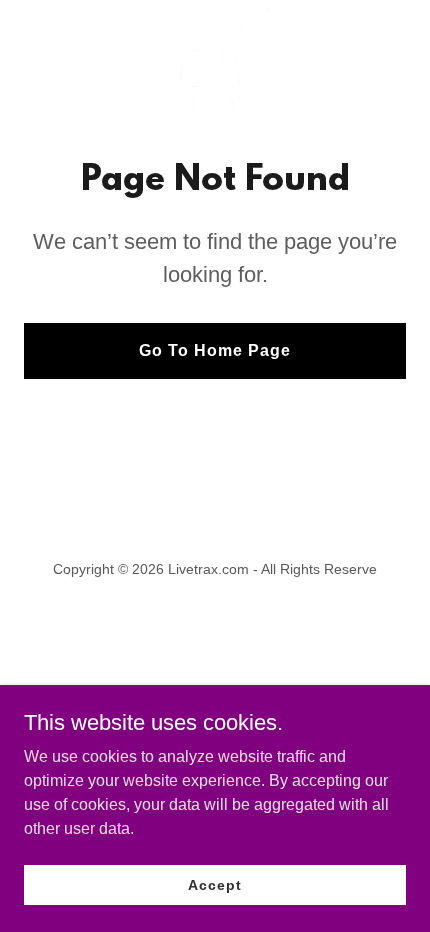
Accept (214, 884)
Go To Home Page (215, 350)
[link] (214, 60)
